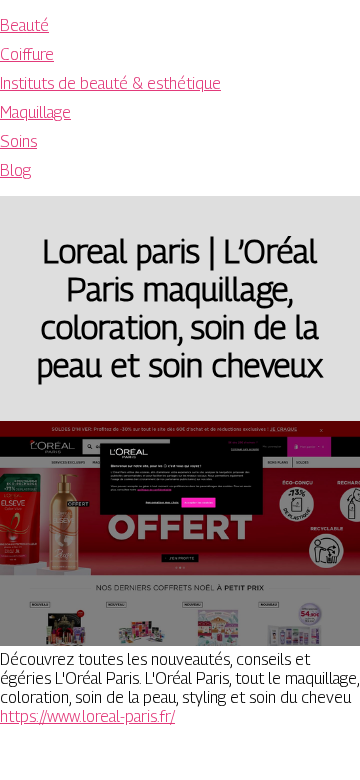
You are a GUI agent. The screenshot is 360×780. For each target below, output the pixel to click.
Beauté (24, 25)
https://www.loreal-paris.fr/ (87, 716)
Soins (18, 141)
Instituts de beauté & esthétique (110, 83)
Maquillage (35, 112)
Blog (15, 170)
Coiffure (27, 54)
